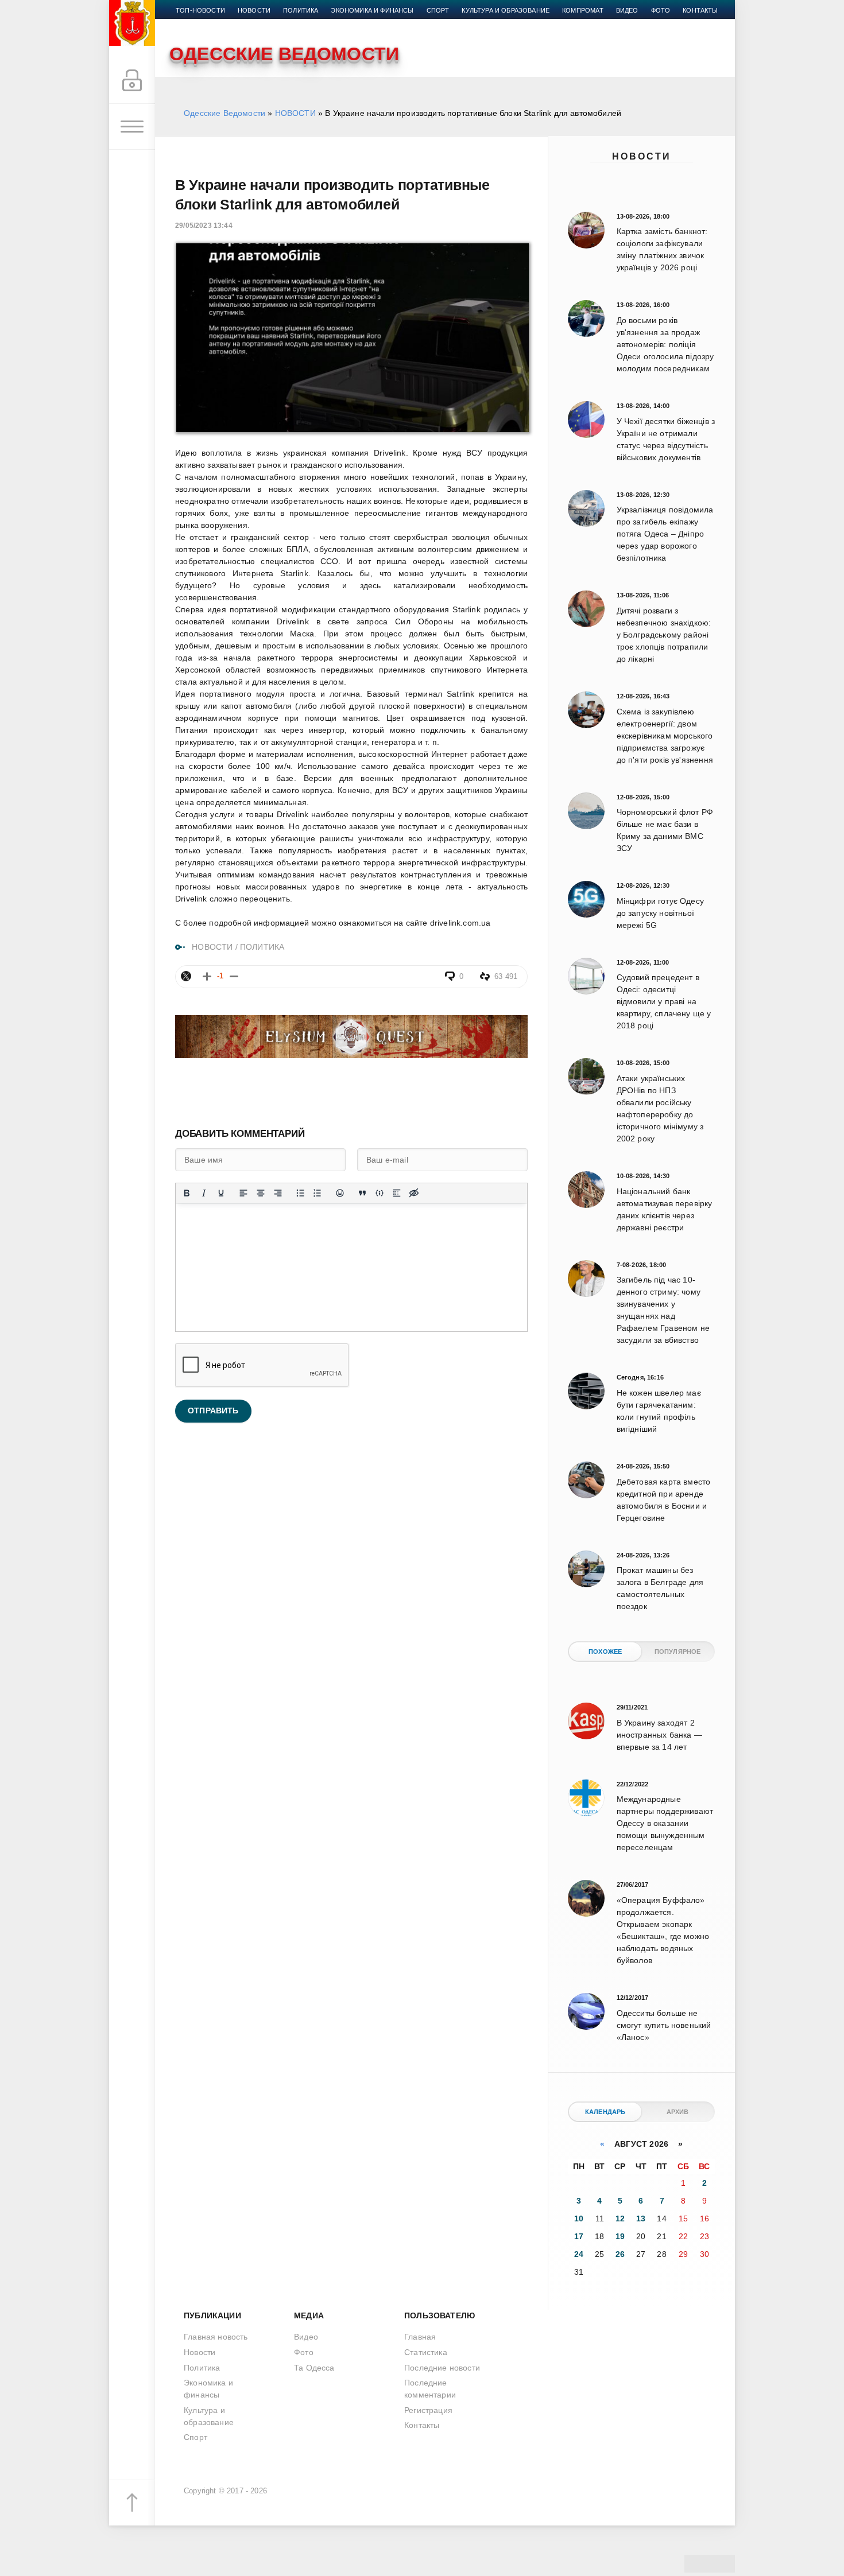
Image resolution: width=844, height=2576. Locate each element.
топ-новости (200, 10)
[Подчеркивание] (221, 1193)
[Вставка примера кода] (380, 1193)
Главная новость (216, 2337)
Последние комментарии (430, 2389)
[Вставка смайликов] (340, 1193)
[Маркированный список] (300, 1193)
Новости (642, 156)
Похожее (605, 1652)
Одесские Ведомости (224, 113)
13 (641, 2218)
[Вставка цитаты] (362, 1193)
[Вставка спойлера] (397, 1193)
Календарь (605, 2112)
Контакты (700, 10)
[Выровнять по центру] (261, 1193)
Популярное (678, 1652)
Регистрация (428, 2410)
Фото (661, 10)
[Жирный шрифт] (187, 1193)
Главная (420, 2337)
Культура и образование (506, 10)
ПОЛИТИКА (262, 947)
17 (579, 2236)
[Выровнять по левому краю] (243, 1193)
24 (579, 2254)
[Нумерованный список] (318, 1193)
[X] (186, 976)
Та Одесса (314, 2368)
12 (620, 2218)
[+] (207, 976)
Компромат (583, 10)
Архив (678, 2112)
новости (254, 10)
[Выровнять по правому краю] (278, 1193)
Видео (627, 10)
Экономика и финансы (372, 10)
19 (620, 2236)
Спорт (438, 10)
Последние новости (442, 2368)
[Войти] (132, 81)
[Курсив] (204, 1193)
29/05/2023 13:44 (204, 226)
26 (620, 2254)
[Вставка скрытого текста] (414, 1193)
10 (579, 2218)
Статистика (426, 2352)
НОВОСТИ (295, 113)
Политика (301, 10)
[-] (234, 976)
